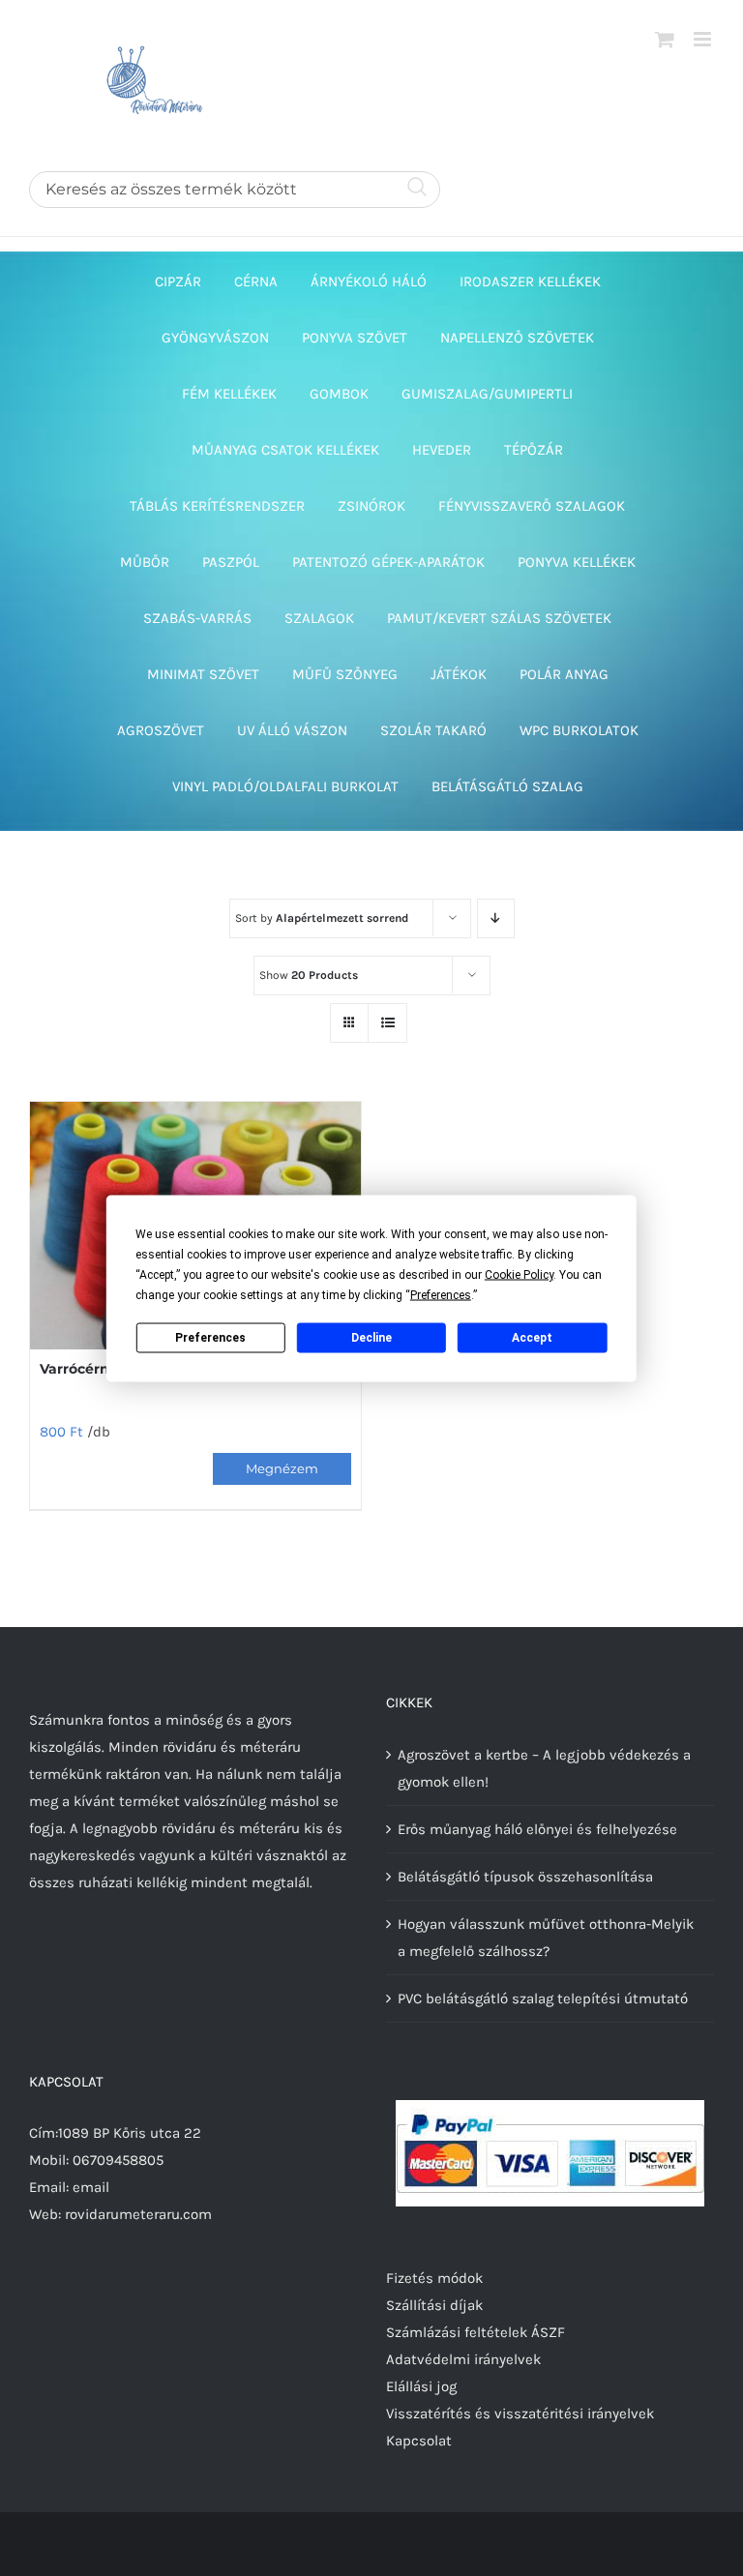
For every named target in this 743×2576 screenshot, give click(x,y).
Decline (371, 1338)
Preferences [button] (441, 1294)
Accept (532, 1338)
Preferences (210, 1338)
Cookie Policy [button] (519, 1274)
